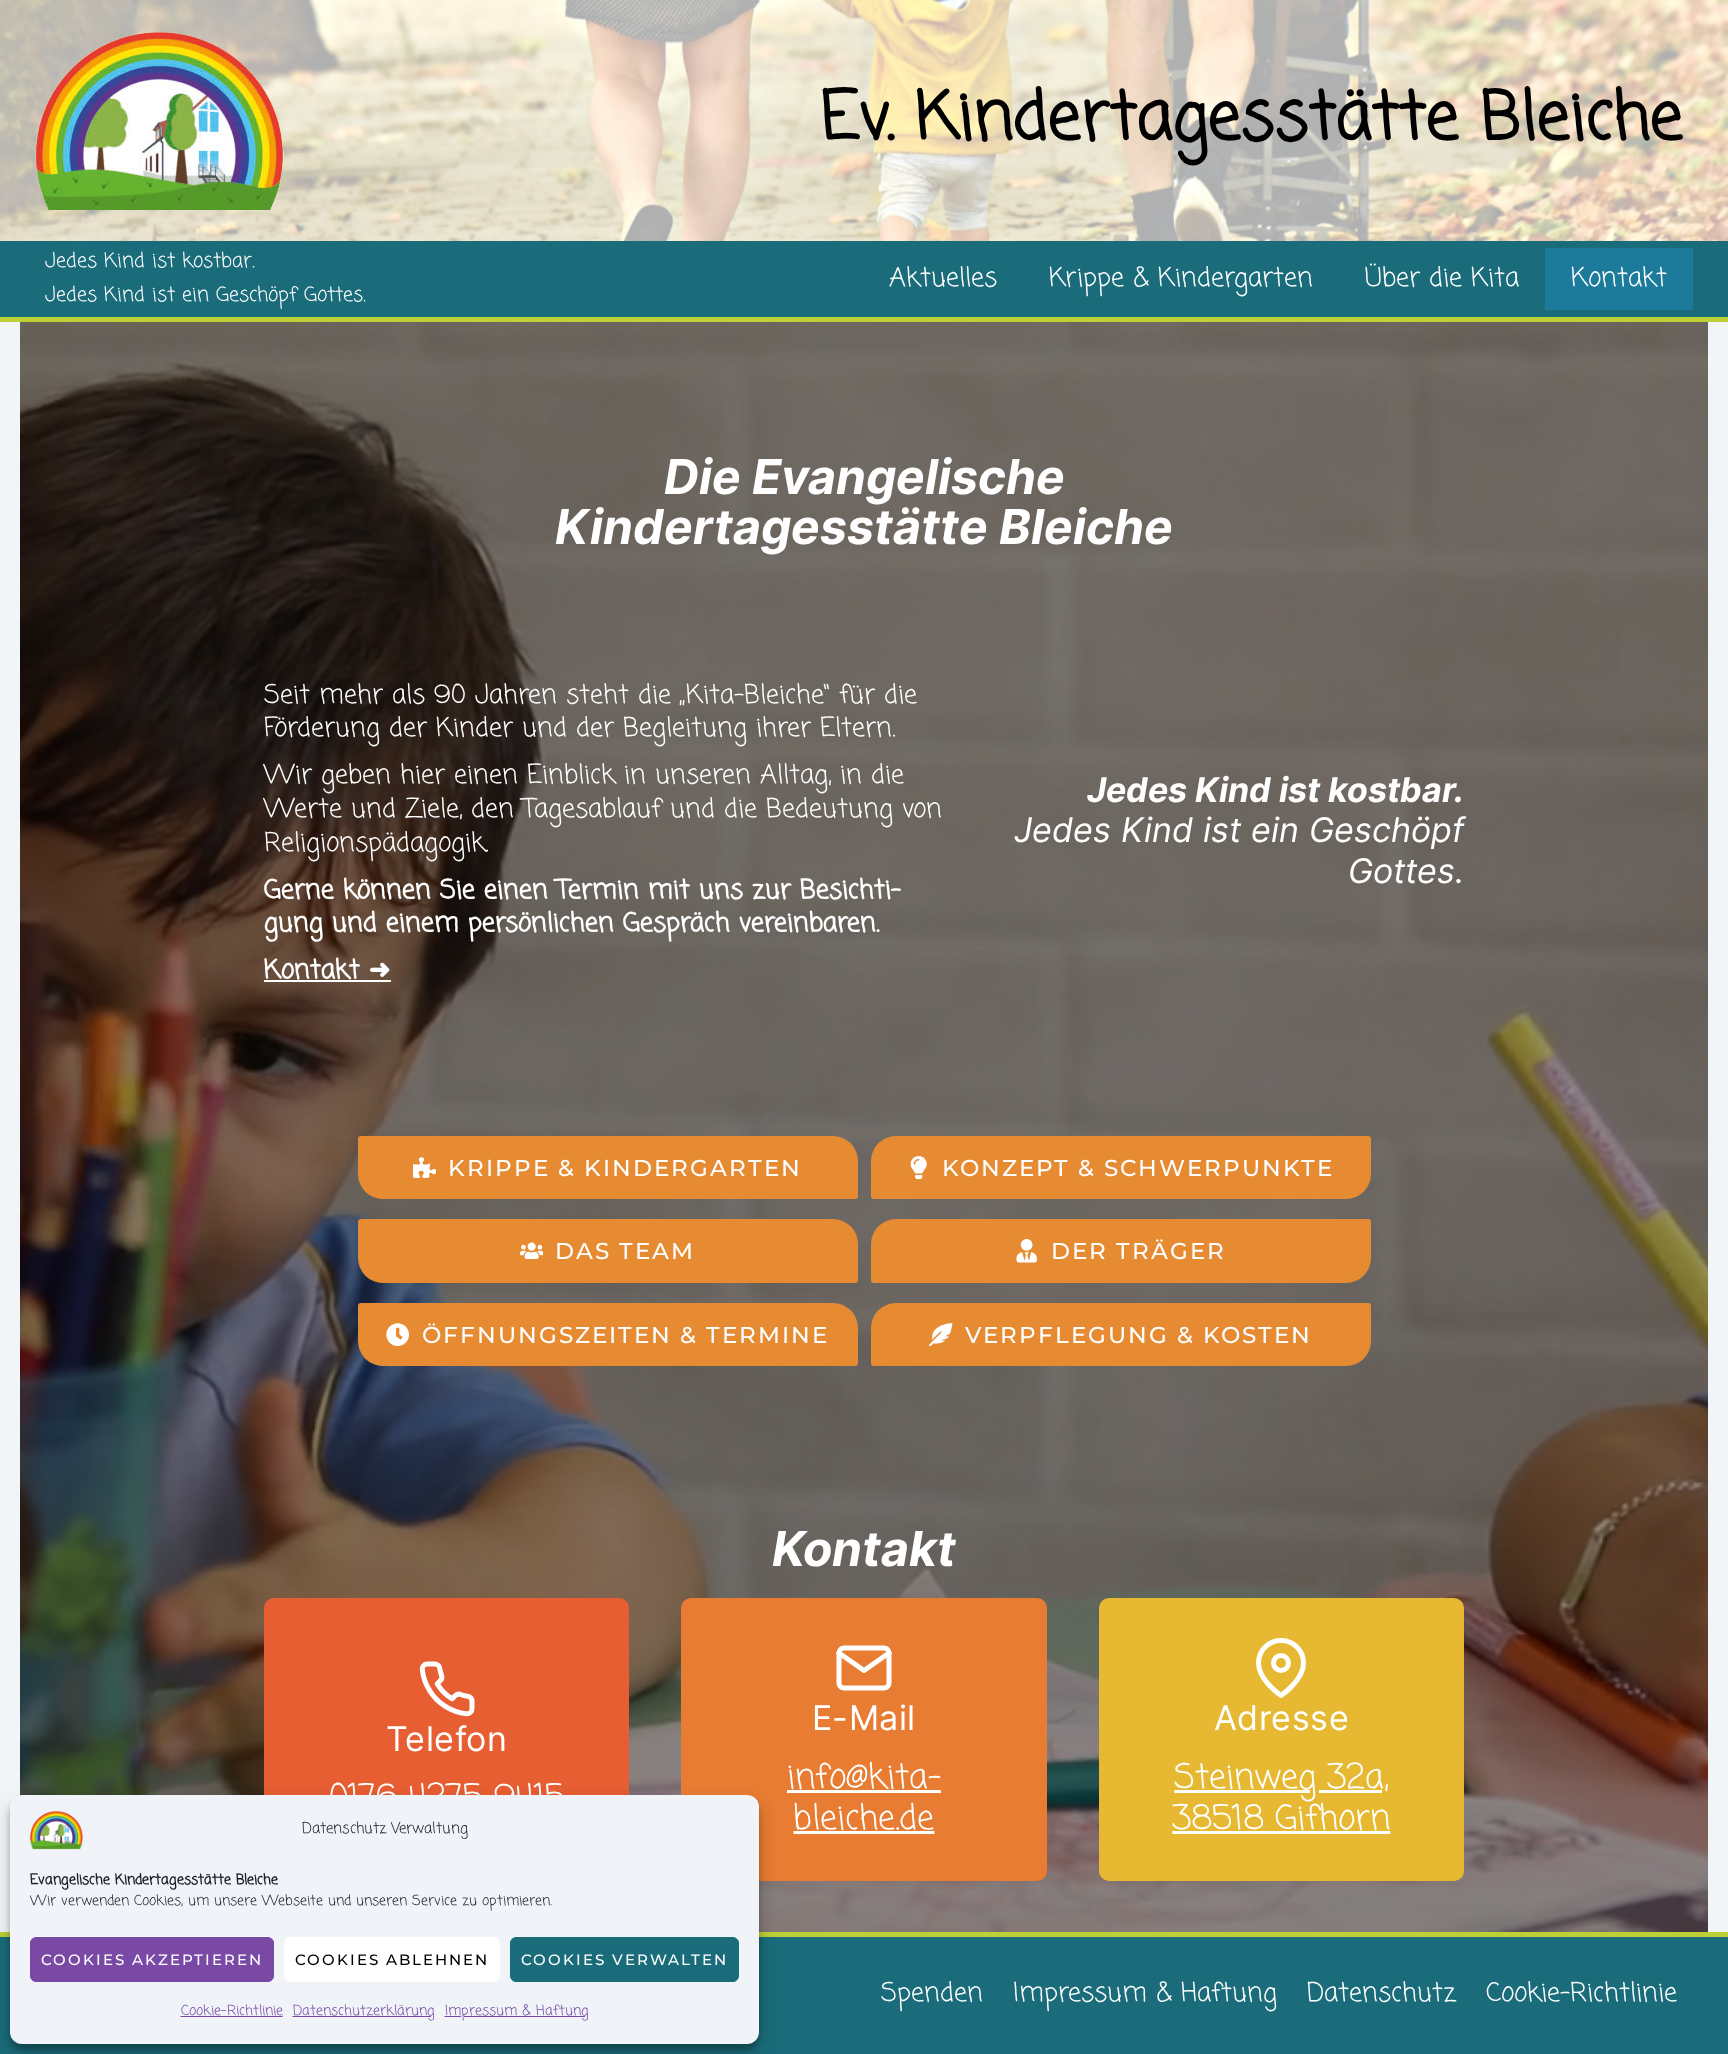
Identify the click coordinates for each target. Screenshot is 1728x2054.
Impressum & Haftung (517, 2011)
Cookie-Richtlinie (232, 2011)
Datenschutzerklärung (364, 2011)
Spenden (932, 1994)
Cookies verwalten (624, 1959)
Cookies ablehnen (392, 1959)
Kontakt (1619, 279)
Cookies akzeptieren (152, 1959)
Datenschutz (1381, 1994)
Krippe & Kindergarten (1181, 279)
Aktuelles (943, 279)
